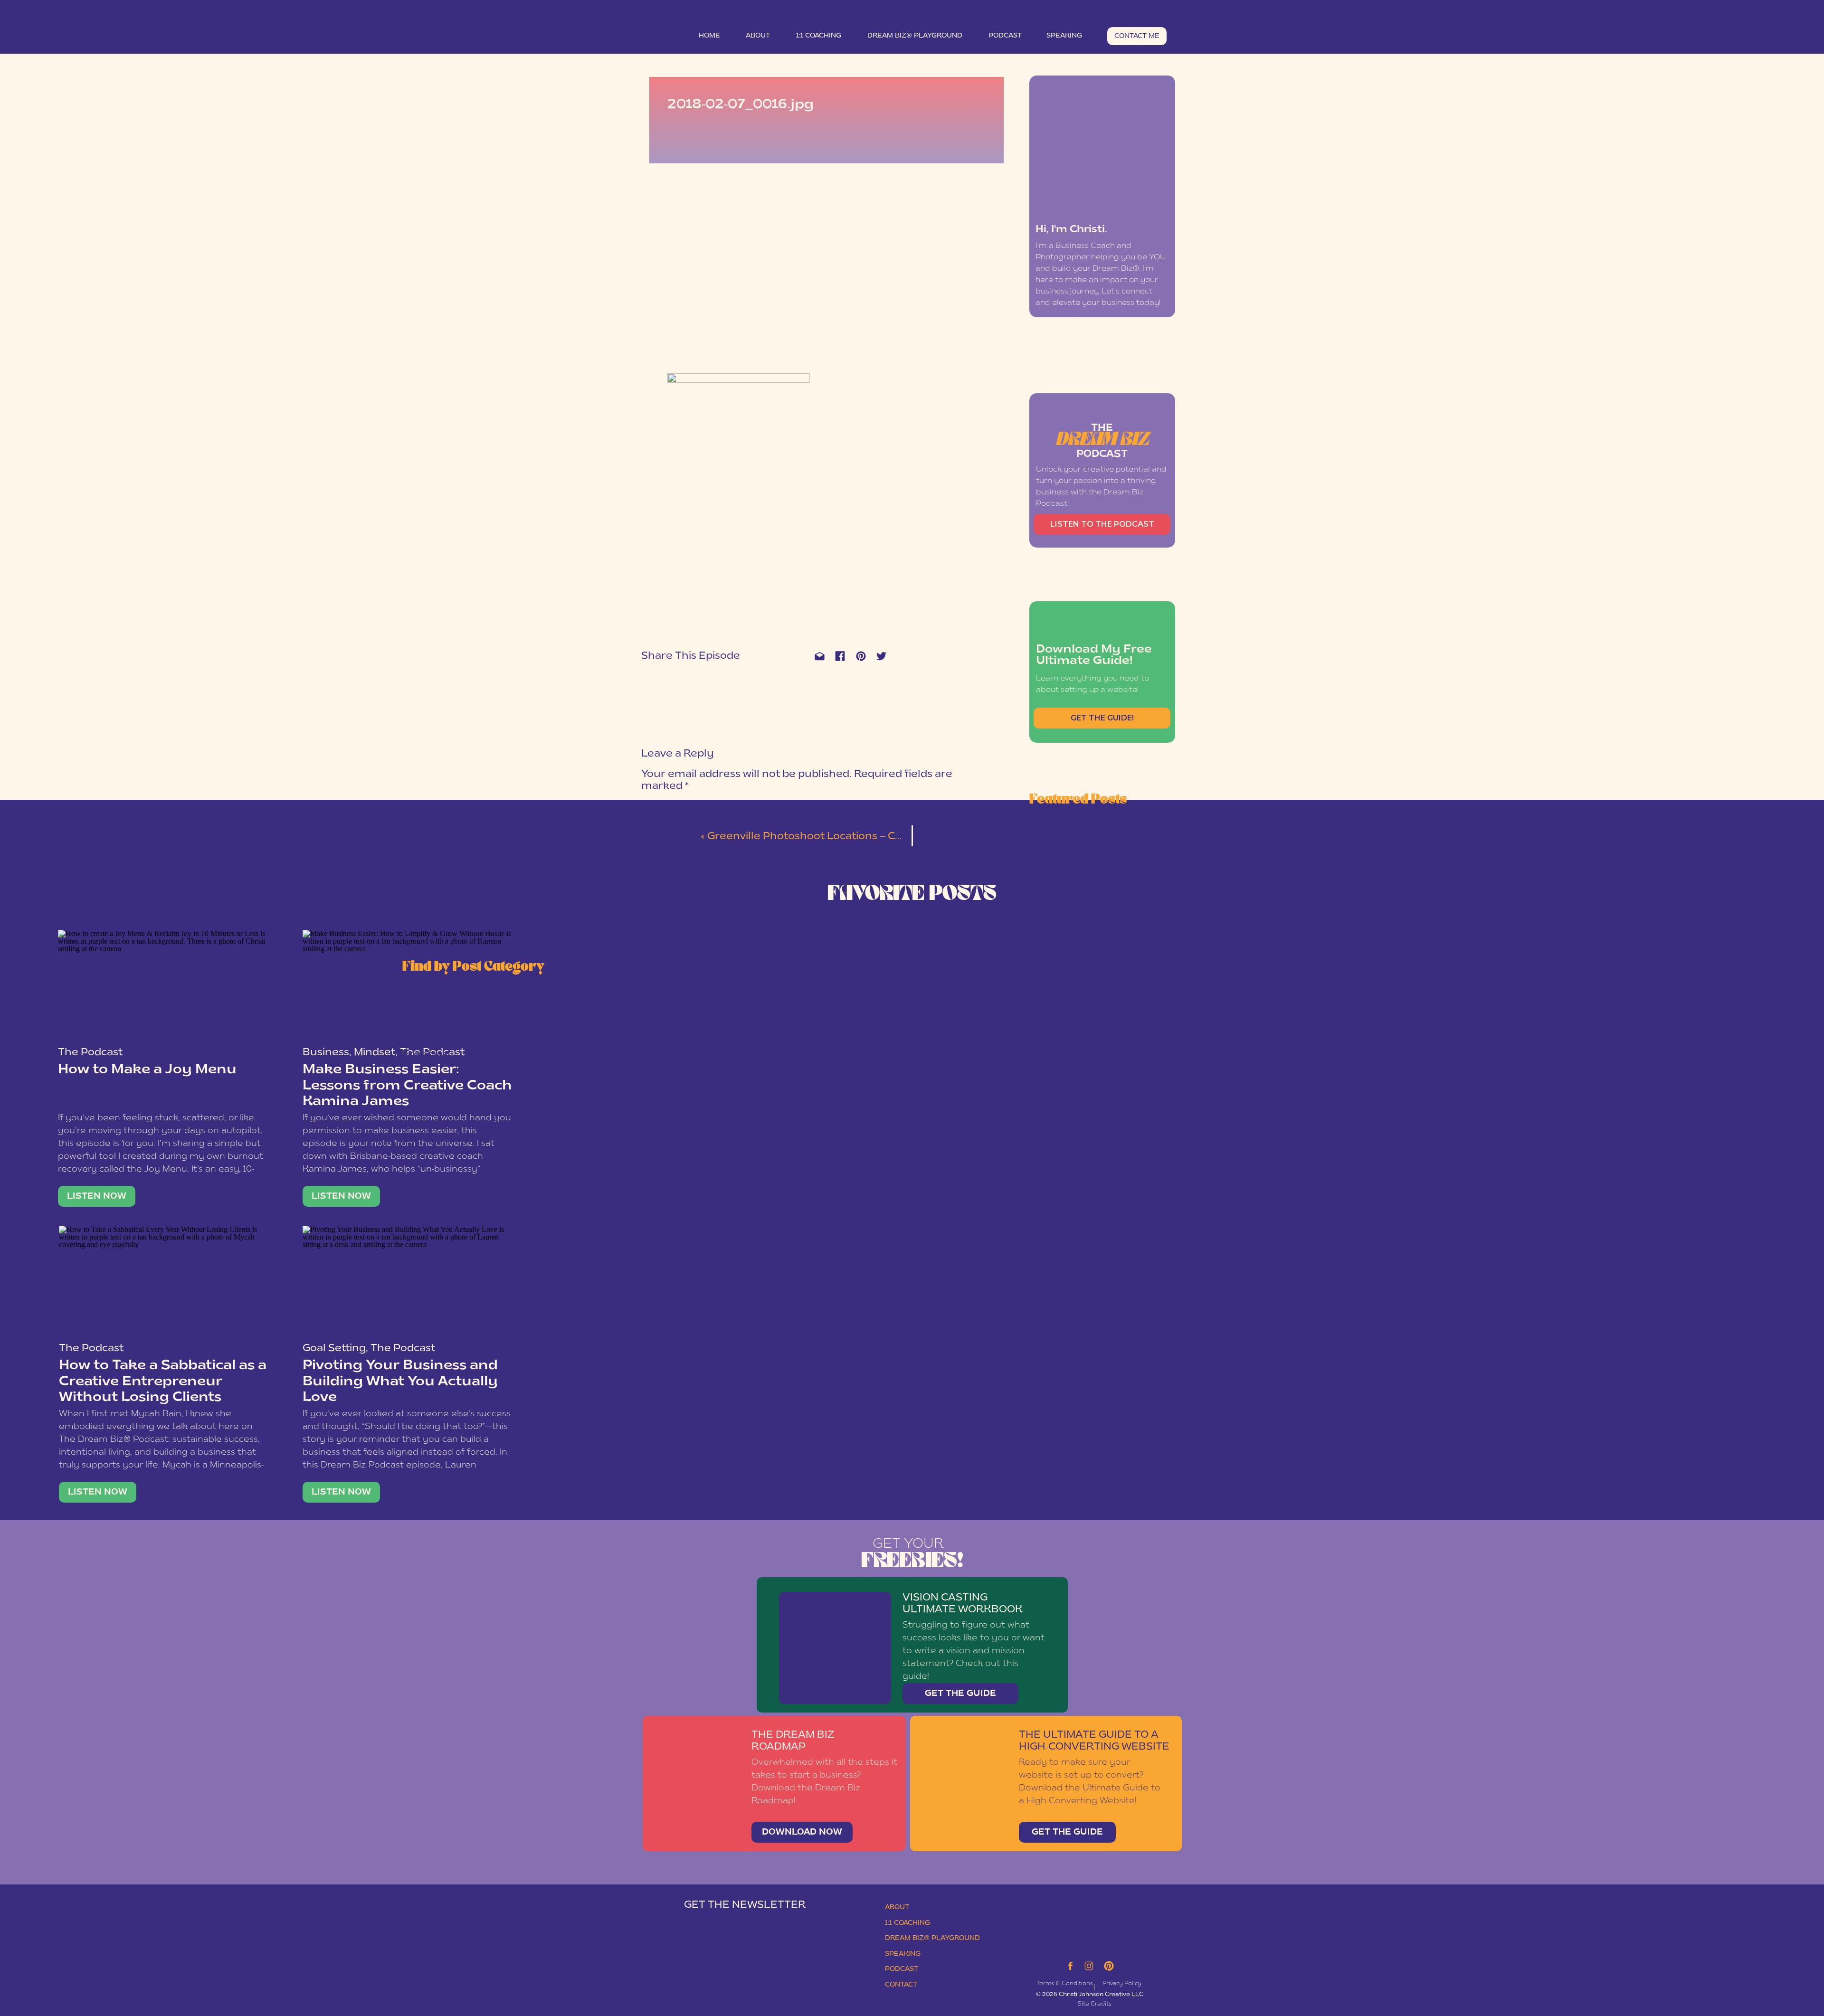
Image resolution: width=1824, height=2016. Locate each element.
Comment (661, 805)
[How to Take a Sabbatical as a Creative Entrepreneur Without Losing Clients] (164, 1282)
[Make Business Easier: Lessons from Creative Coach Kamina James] (341, 1196)
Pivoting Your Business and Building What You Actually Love (400, 1382)
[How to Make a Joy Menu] (163, 986)
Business (326, 1053)
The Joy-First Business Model (482, 819)
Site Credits (1095, 2004)
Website (656, 990)
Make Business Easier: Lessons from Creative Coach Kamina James (407, 1086)
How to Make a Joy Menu (147, 1070)
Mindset (375, 1053)
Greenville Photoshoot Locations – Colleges (820, 837)
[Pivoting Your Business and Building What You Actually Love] (408, 1282)
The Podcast (90, 1053)
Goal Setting (334, 1349)
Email (654, 957)
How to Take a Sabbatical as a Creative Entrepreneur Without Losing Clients (163, 1382)
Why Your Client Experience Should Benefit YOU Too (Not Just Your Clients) (482, 868)
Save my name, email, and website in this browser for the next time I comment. (795, 1035)
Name (654, 924)
